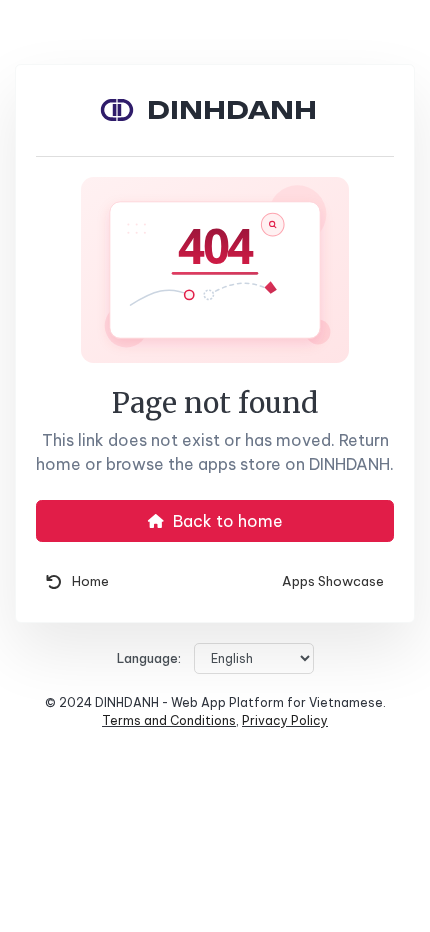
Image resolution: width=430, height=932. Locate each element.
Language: (149, 658)
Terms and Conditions (169, 720)
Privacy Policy (285, 720)
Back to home (226, 521)
